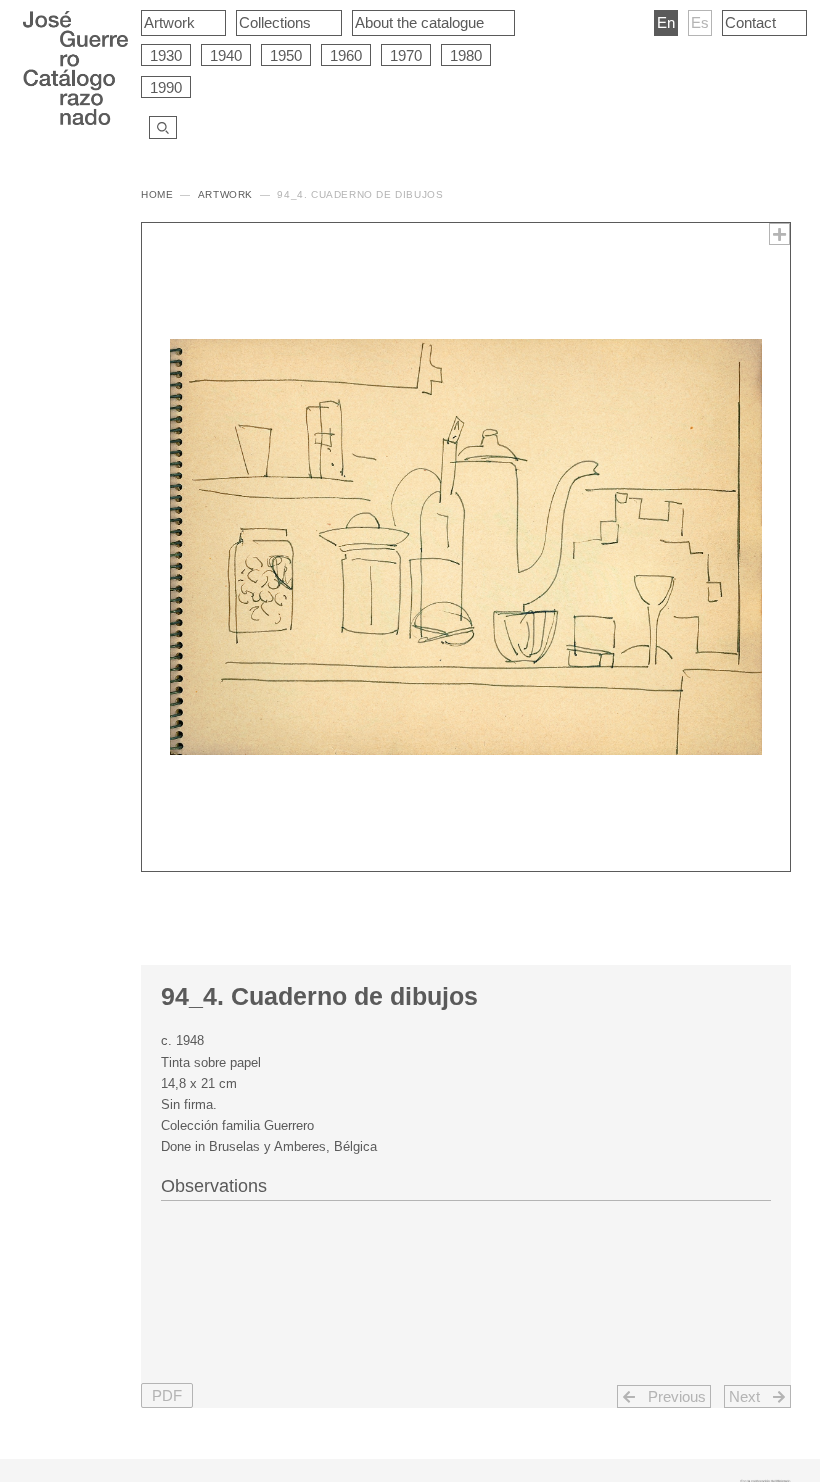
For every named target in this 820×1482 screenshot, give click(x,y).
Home (157, 194)
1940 (226, 55)
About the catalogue (419, 22)
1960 (346, 55)
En (666, 22)
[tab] (466, 1184)
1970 (406, 55)
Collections (275, 22)
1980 (466, 55)
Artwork (169, 22)
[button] (167, 1395)
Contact (750, 22)
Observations (214, 1186)
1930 (166, 55)
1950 (286, 55)
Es (700, 22)
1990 (166, 87)
